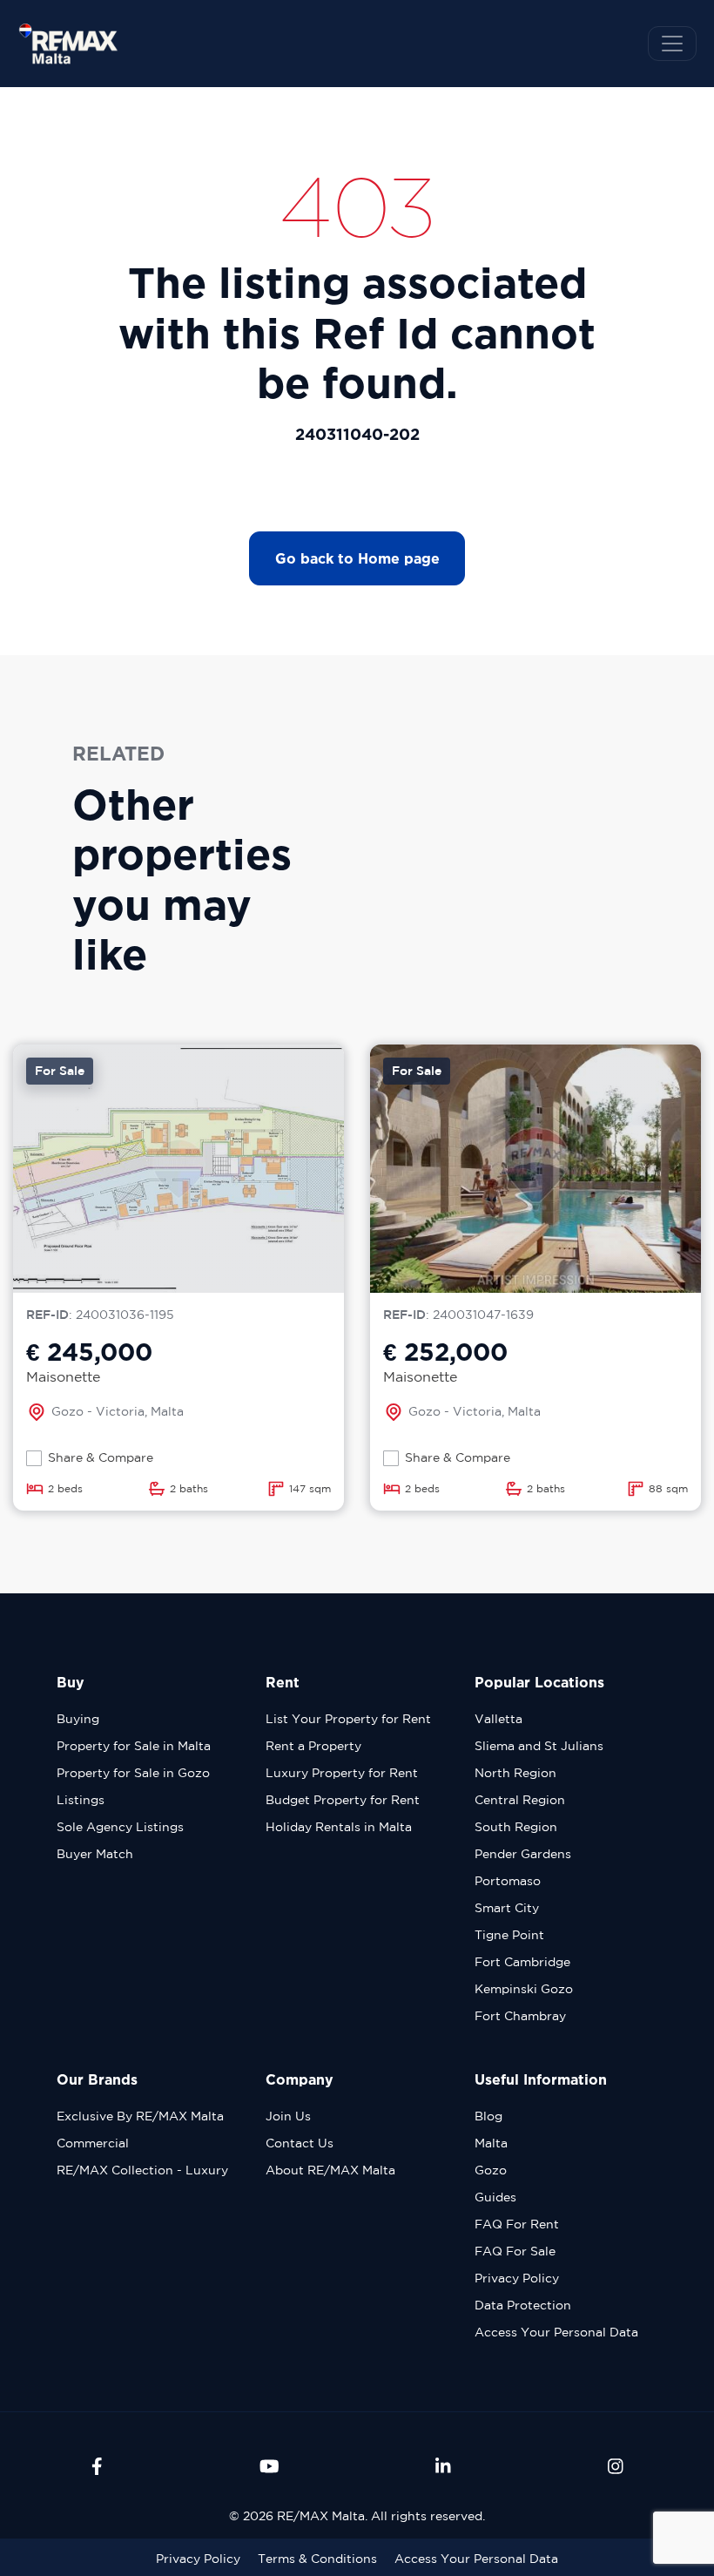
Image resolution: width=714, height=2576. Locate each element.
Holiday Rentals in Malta (339, 1827)
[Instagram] (616, 2466)
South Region (516, 1827)
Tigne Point (509, 1935)
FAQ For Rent (517, 2224)
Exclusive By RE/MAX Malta (140, 2116)
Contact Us (300, 2143)
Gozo (491, 2170)
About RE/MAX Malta (330, 2170)
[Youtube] (269, 2466)
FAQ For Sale (515, 2251)
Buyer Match (95, 1854)
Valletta (498, 1719)
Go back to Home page (357, 558)
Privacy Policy (517, 2278)
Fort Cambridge (522, 1962)
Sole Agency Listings (120, 1827)
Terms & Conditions (317, 2559)
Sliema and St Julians (539, 1746)
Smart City (507, 1908)
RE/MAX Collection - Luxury (142, 2170)
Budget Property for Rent (343, 1800)
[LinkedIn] (443, 2466)
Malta (491, 2143)
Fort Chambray (520, 2016)
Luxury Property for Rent (342, 1773)
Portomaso (508, 1881)
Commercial (93, 2143)
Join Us (288, 2116)
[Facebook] (97, 2466)
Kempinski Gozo (524, 1989)
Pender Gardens (523, 1854)
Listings (81, 1800)
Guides (495, 2197)
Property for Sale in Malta (134, 1746)
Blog (488, 2116)
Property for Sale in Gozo (133, 1773)
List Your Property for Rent (348, 1719)
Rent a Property (313, 1746)
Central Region (520, 1800)
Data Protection (523, 2305)
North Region (515, 1773)
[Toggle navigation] (672, 44)
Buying (78, 1719)
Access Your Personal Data (556, 2332)
